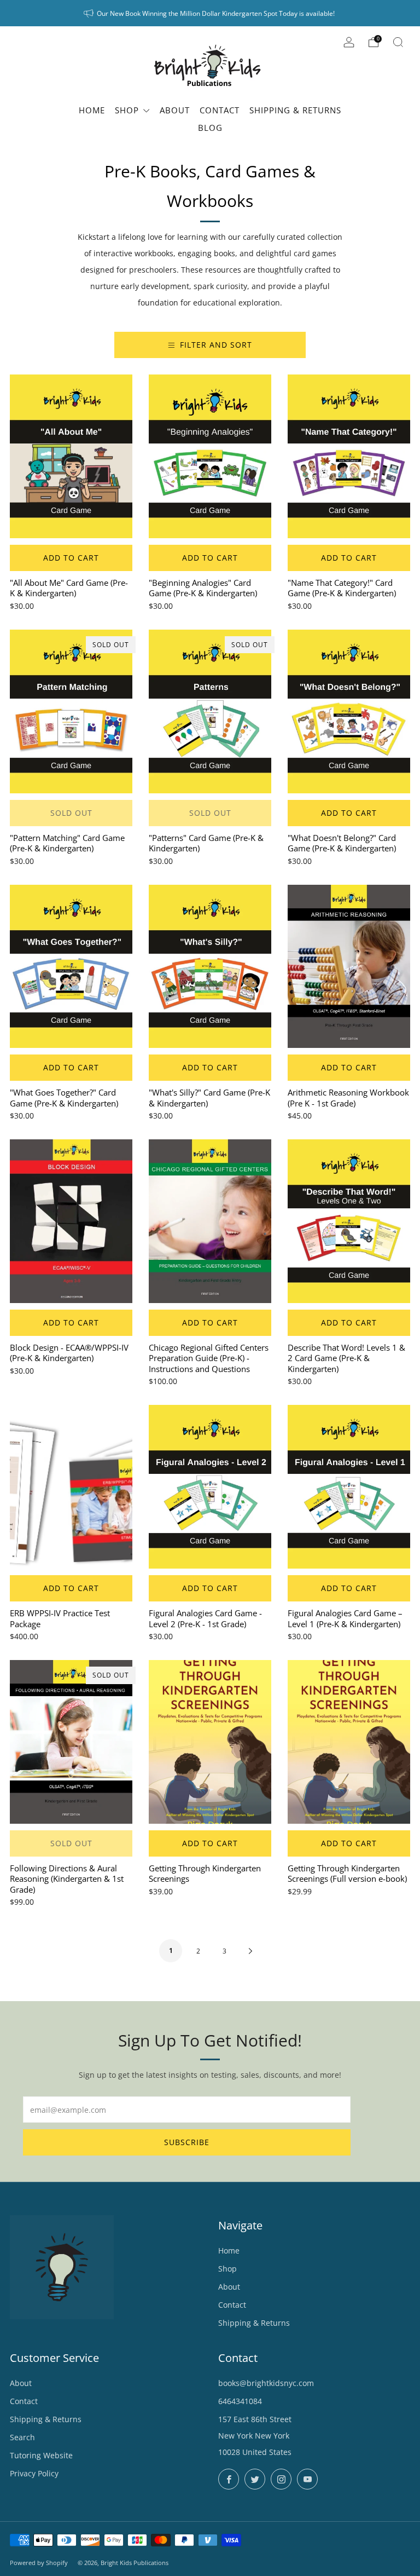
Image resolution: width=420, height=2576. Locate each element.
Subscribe (187, 2142)
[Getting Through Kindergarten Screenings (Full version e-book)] (349, 1742)
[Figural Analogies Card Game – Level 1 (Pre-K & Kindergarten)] (349, 1487)
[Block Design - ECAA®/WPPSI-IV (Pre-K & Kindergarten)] (71, 1221)
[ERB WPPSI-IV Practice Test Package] (71, 1487)
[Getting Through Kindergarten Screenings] (210, 1742)
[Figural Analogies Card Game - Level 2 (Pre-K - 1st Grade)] (210, 1487)
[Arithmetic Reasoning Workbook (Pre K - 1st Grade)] (349, 967)
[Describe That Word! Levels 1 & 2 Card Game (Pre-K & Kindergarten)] (349, 1221)
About (229, 2287)
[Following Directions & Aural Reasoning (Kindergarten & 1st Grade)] (71, 1742)
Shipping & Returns (254, 2323)
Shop (227, 2269)
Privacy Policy (34, 2473)
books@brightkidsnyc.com (266, 2383)
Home (229, 2251)
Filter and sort (216, 345)
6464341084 (240, 2401)
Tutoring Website (41, 2455)
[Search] (398, 42)
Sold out (71, 813)
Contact (232, 2305)
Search (22, 2437)
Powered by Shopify (39, 2563)
